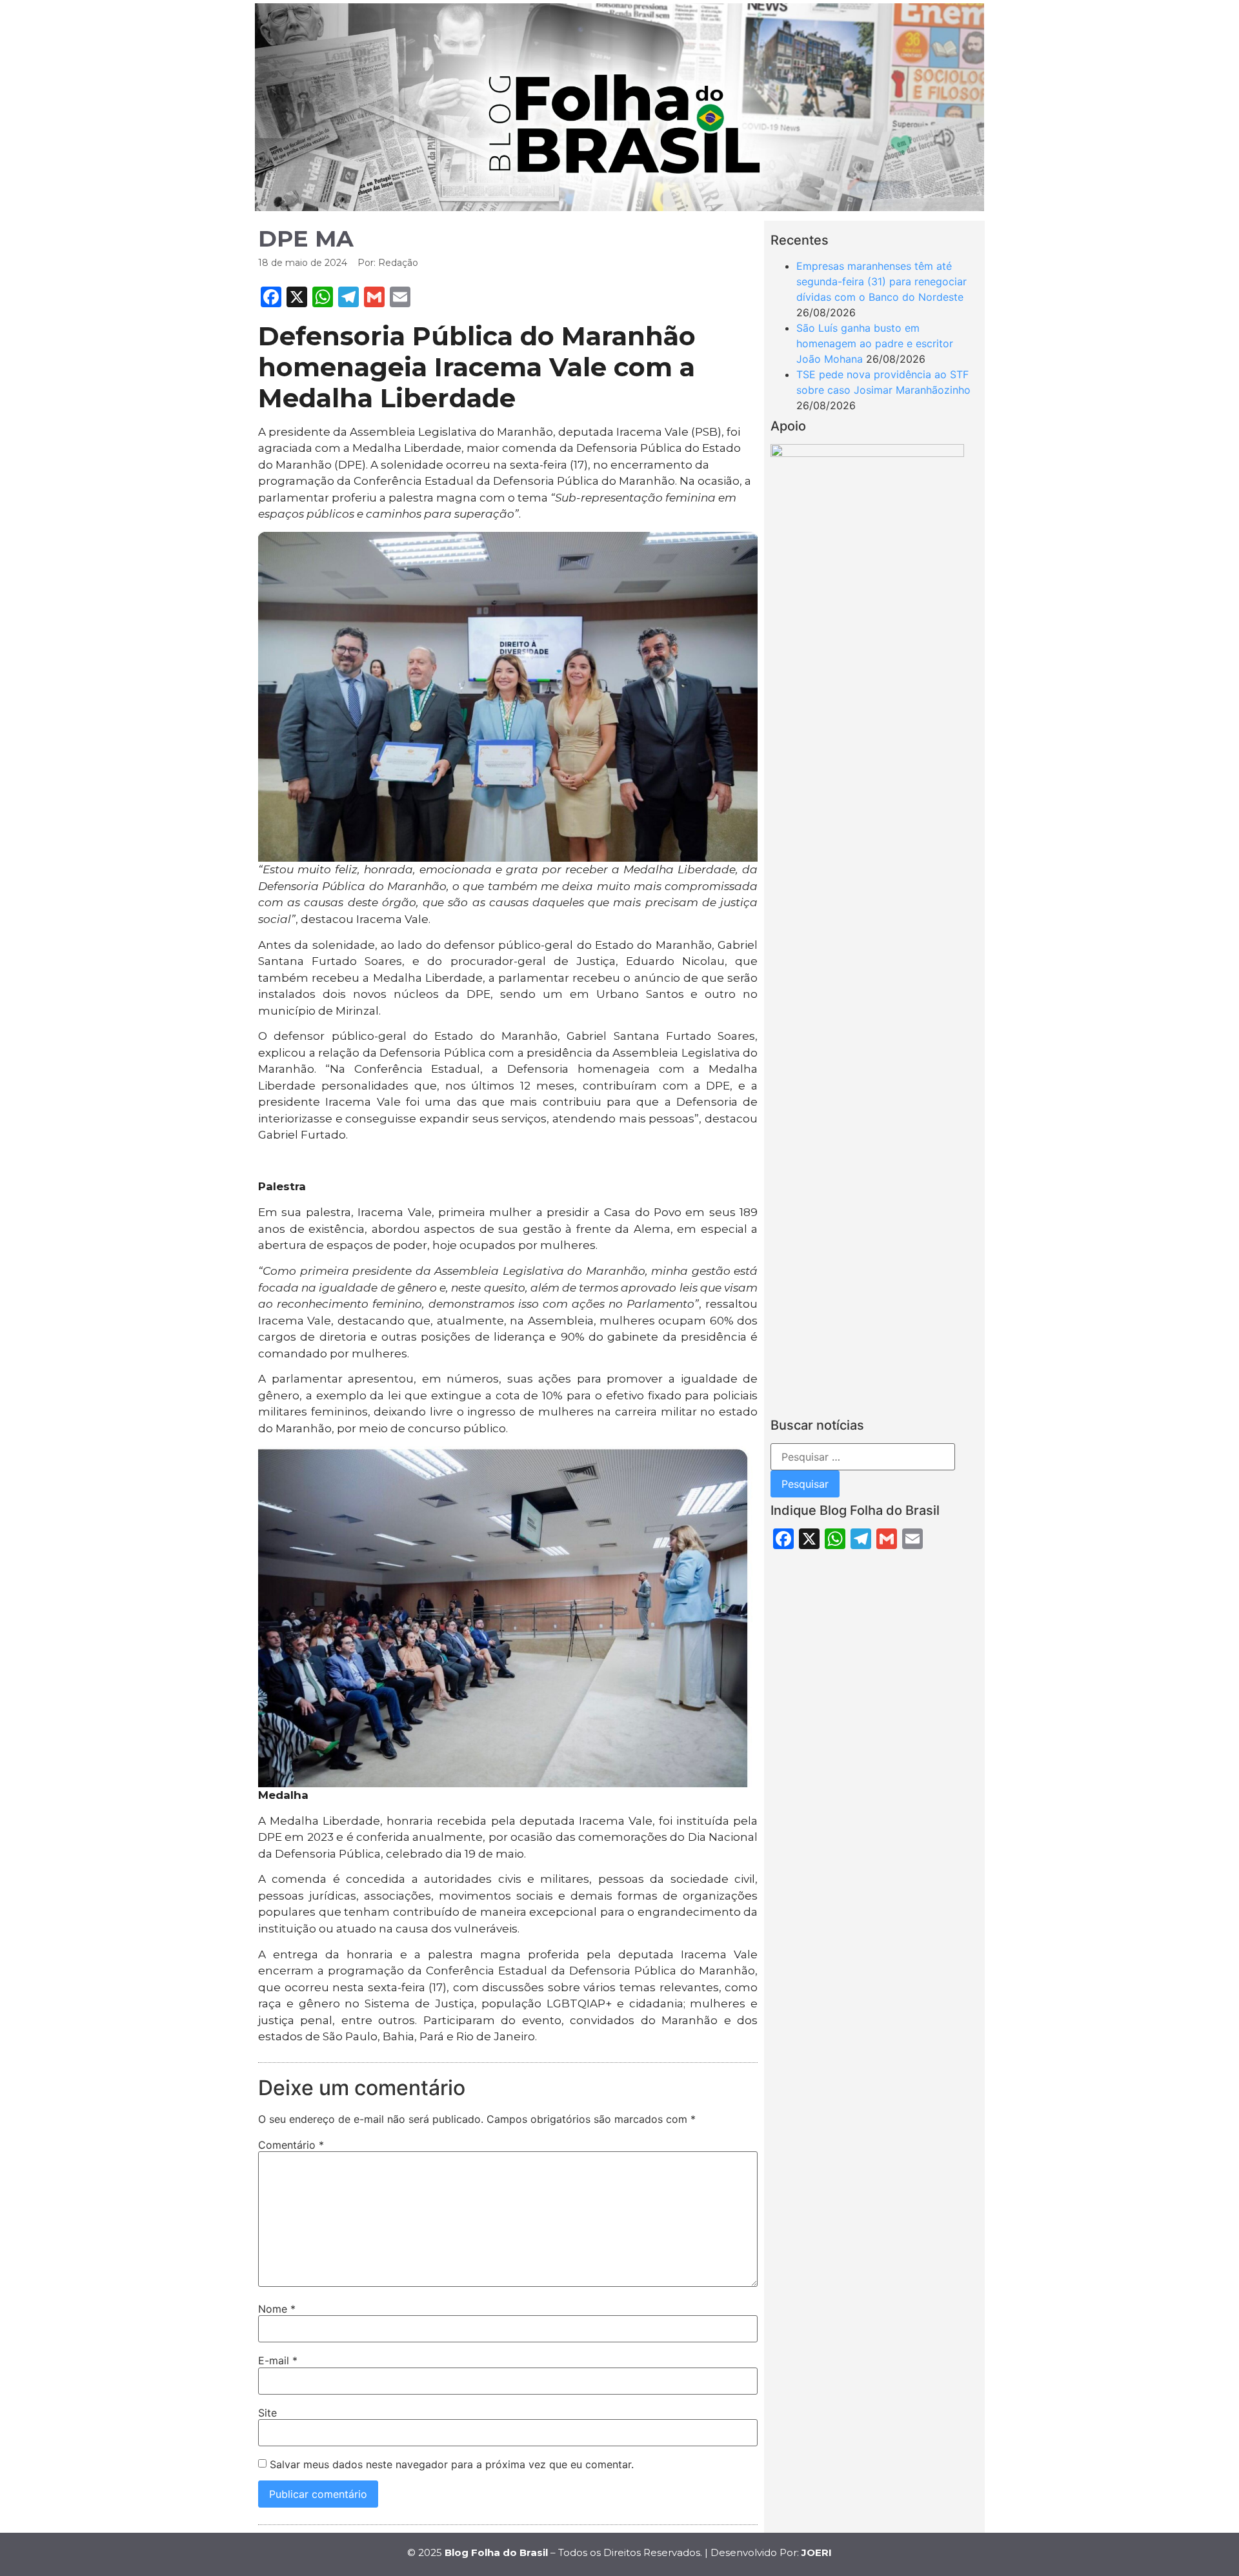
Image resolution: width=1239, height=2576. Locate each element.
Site (267, 2413)
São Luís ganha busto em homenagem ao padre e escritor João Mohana (875, 343)
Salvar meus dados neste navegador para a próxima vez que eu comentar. (452, 2464)
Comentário (291, 2145)
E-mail (278, 2360)
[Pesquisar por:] (863, 1457)
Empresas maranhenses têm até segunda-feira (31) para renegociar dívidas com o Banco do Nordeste (881, 281)
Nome (277, 2309)
